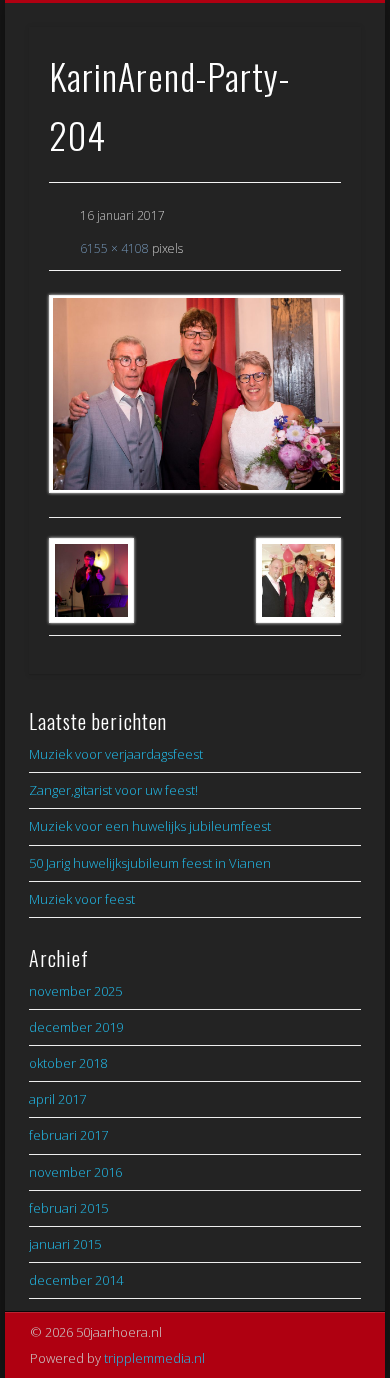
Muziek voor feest (82, 899)
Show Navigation (312, 179)
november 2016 (75, 1172)
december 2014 (76, 1280)
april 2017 (57, 1099)
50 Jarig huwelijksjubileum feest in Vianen (150, 863)
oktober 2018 (68, 1063)
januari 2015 (65, 1244)
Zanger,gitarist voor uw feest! (113, 790)
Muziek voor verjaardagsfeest (116, 754)
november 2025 (75, 991)
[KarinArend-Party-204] (195, 394)
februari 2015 (68, 1208)
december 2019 (76, 1027)
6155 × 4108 (114, 248)
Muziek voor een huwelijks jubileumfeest (150, 826)
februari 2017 (68, 1135)
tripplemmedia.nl (154, 1358)
